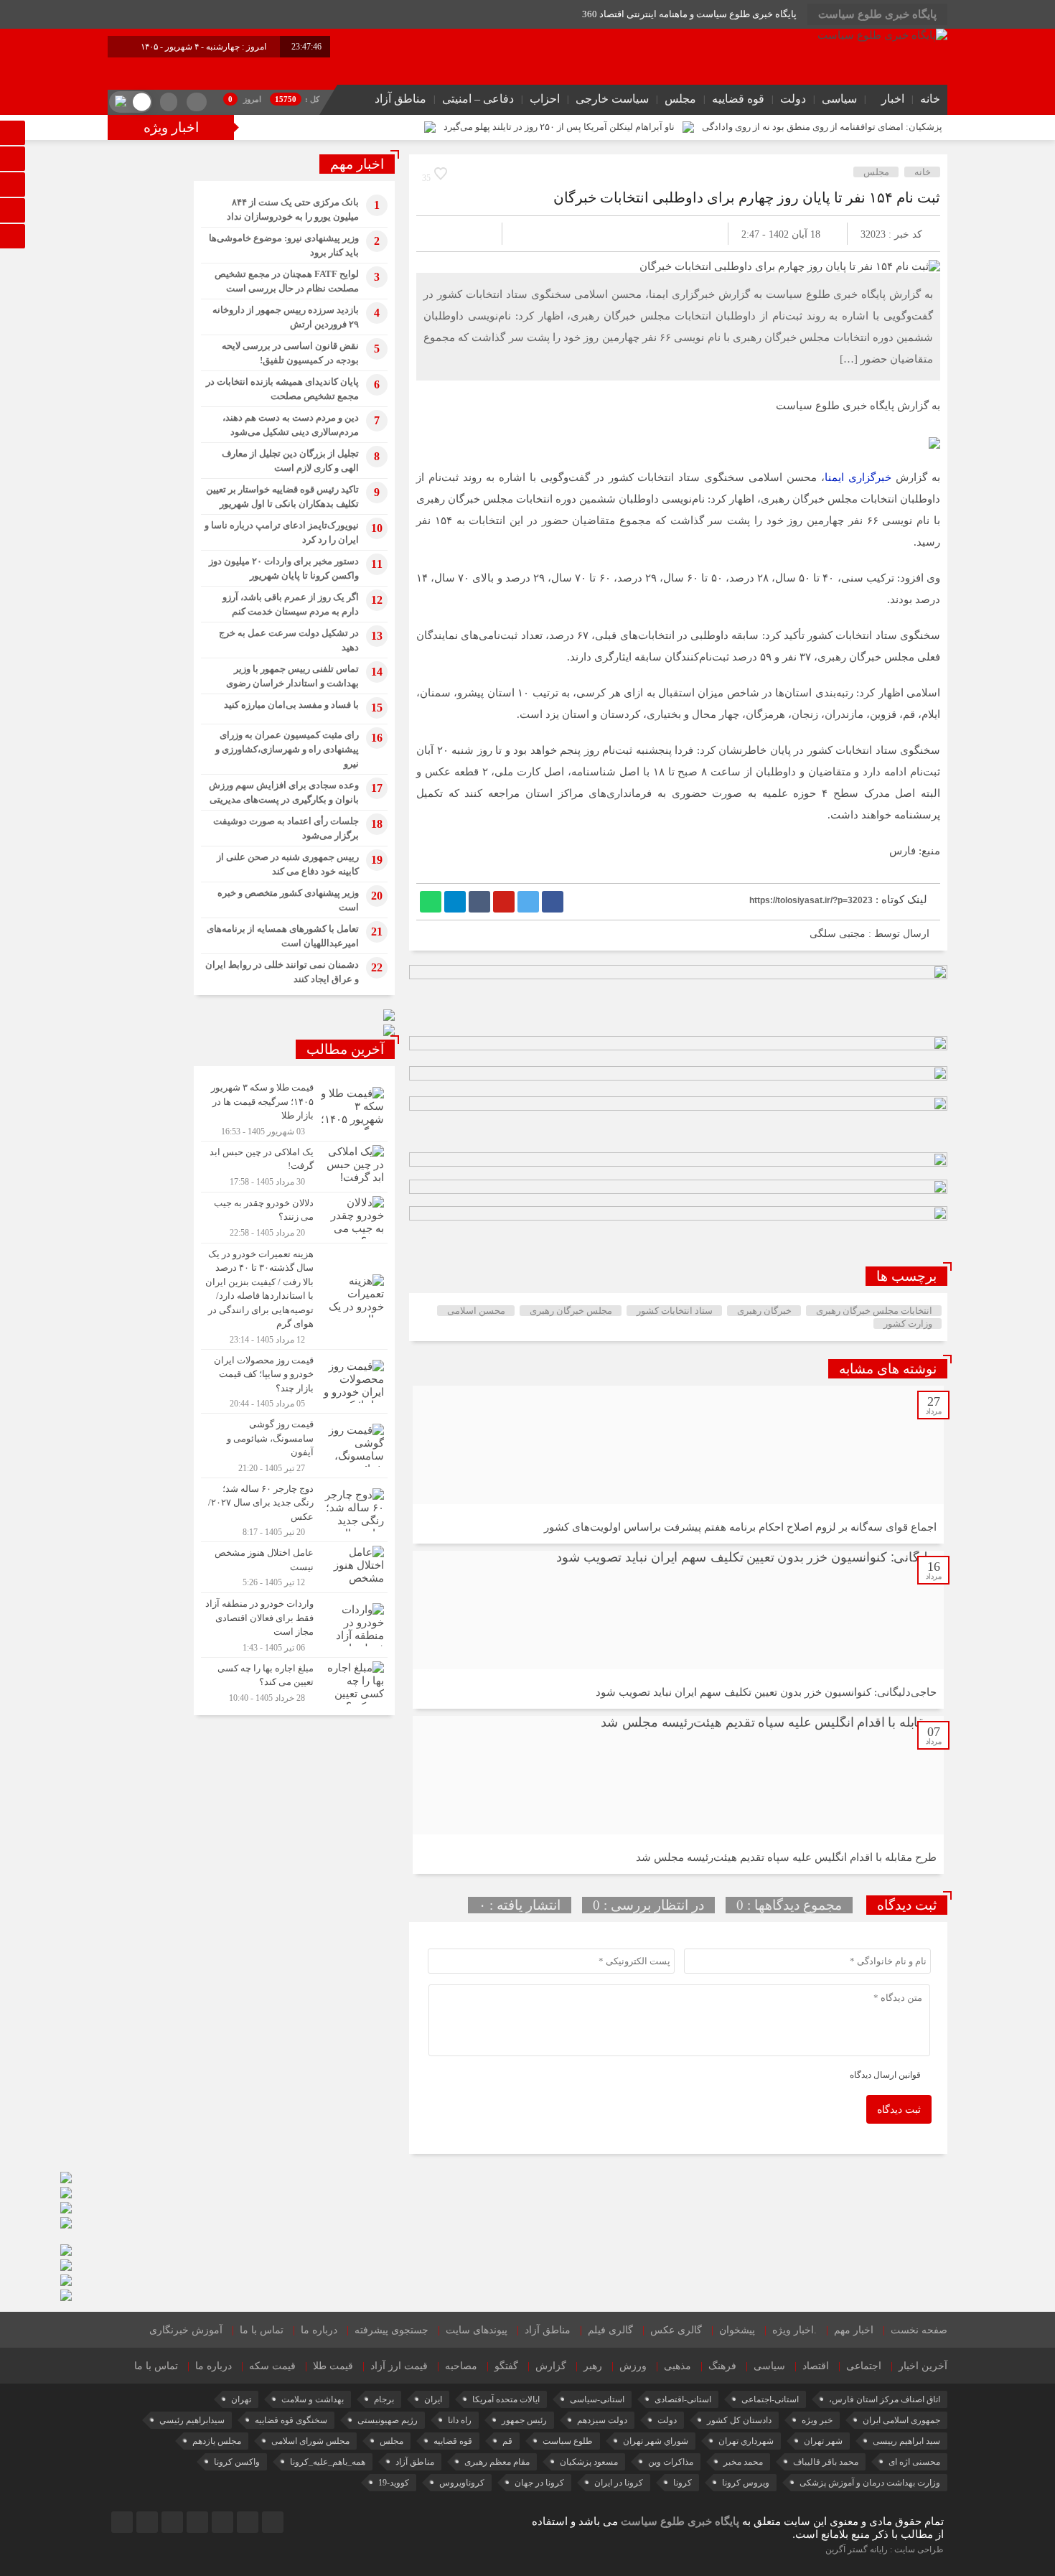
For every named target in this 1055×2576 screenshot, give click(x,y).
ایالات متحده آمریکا (506, 2399)
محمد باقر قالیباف (826, 2462)
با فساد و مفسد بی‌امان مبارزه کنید (291, 705)
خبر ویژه (817, 2420)
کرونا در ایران (619, 2483)
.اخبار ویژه (794, 2330)
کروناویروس (462, 2483)
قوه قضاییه (738, 99)
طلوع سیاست (568, 2441)
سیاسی (839, 99)
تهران (241, 2399)
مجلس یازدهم (217, 2441)
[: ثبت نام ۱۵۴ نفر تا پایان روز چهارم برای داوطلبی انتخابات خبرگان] (444, 234)
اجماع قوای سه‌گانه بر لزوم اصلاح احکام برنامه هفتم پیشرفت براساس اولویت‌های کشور (740, 1527)
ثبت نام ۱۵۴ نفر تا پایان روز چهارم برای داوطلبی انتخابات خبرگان (747, 197)
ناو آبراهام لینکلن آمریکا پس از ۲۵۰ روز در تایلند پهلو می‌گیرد (559, 127)
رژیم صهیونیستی (388, 2420)
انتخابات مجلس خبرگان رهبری (874, 1311)
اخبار (893, 99)
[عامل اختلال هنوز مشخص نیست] (294, 1567)
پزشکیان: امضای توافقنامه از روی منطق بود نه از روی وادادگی (822, 127)
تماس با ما (262, 2330)
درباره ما (319, 2330)
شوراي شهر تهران (656, 2441)
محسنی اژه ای (914, 2462)
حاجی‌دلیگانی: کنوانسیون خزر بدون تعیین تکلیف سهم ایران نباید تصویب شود (766, 1692)
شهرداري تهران (746, 2441)
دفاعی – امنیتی (478, 99)
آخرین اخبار (923, 2366)
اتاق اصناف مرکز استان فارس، (885, 2399)
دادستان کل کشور (739, 2420)
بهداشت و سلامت (313, 2399)
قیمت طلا (333, 2366)
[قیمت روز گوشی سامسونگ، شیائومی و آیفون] (294, 1446)
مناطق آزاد (400, 99)
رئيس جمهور (524, 2420)
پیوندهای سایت (477, 2330)
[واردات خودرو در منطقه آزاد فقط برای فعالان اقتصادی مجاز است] (294, 1625)
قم (507, 2441)
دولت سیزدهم (602, 2420)
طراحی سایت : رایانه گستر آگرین (885, 2549)
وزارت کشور (908, 1324)
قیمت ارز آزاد (399, 2366)
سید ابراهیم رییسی (906, 2441)
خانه (930, 99)
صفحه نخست (919, 2330)
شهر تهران (823, 2441)
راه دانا (460, 2420)
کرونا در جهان (539, 2483)
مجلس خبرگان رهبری (571, 1311)
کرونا (683, 2483)
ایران (433, 2399)
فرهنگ (722, 2366)
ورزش (633, 2366)
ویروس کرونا (746, 2483)
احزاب (545, 99)
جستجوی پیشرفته (391, 2330)
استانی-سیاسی (597, 2399)
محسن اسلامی (476, 1311)
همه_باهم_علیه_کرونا (328, 2462)
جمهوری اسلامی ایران (901, 2420)
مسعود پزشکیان (589, 2462)
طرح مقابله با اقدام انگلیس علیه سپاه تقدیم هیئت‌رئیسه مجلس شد (786, 1857)
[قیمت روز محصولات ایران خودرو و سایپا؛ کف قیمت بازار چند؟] (294, 1382)
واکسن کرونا (237, 2462)
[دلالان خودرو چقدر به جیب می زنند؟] (294, 1218)
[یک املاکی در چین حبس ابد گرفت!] (294, 1167)
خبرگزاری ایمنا (858, 477)
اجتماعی (864, 2366)
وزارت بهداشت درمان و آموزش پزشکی (870, 2483)
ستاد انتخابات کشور (675, 1311)
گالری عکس (676, 2330)
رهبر (593, 2366)
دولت (793, 99)
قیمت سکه (272, 2366)
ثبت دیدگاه (899, 2110)
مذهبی (677, 2366)
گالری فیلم (610, 2330)
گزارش (551, 2366)
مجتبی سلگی (838, 934)
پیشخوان (737, 2330)
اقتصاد (816, 2366)
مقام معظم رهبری (497, 2462)
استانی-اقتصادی (683, 2399)
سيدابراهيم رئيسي (192, 2420)
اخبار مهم (854, 2330)
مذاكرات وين (671, 2462)
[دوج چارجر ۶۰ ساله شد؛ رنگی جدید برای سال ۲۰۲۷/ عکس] (294, 1510)
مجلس (680, 99)
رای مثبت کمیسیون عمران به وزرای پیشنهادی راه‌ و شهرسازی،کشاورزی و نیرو (287, 749)
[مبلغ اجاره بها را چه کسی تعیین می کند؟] (294, 1681)
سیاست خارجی (612, 99)
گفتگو (506, 2366)
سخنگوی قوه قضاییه (291, 2420)
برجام (384, 2399)
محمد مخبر (743, 2462)
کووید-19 (394, 2483)
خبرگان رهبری (764, 1311)
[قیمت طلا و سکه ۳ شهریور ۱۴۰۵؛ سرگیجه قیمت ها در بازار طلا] (294, 1109)
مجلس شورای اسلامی (310, 2441)
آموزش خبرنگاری (186, 2330)
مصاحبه (461, 2366)
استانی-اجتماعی (770, 2399)
